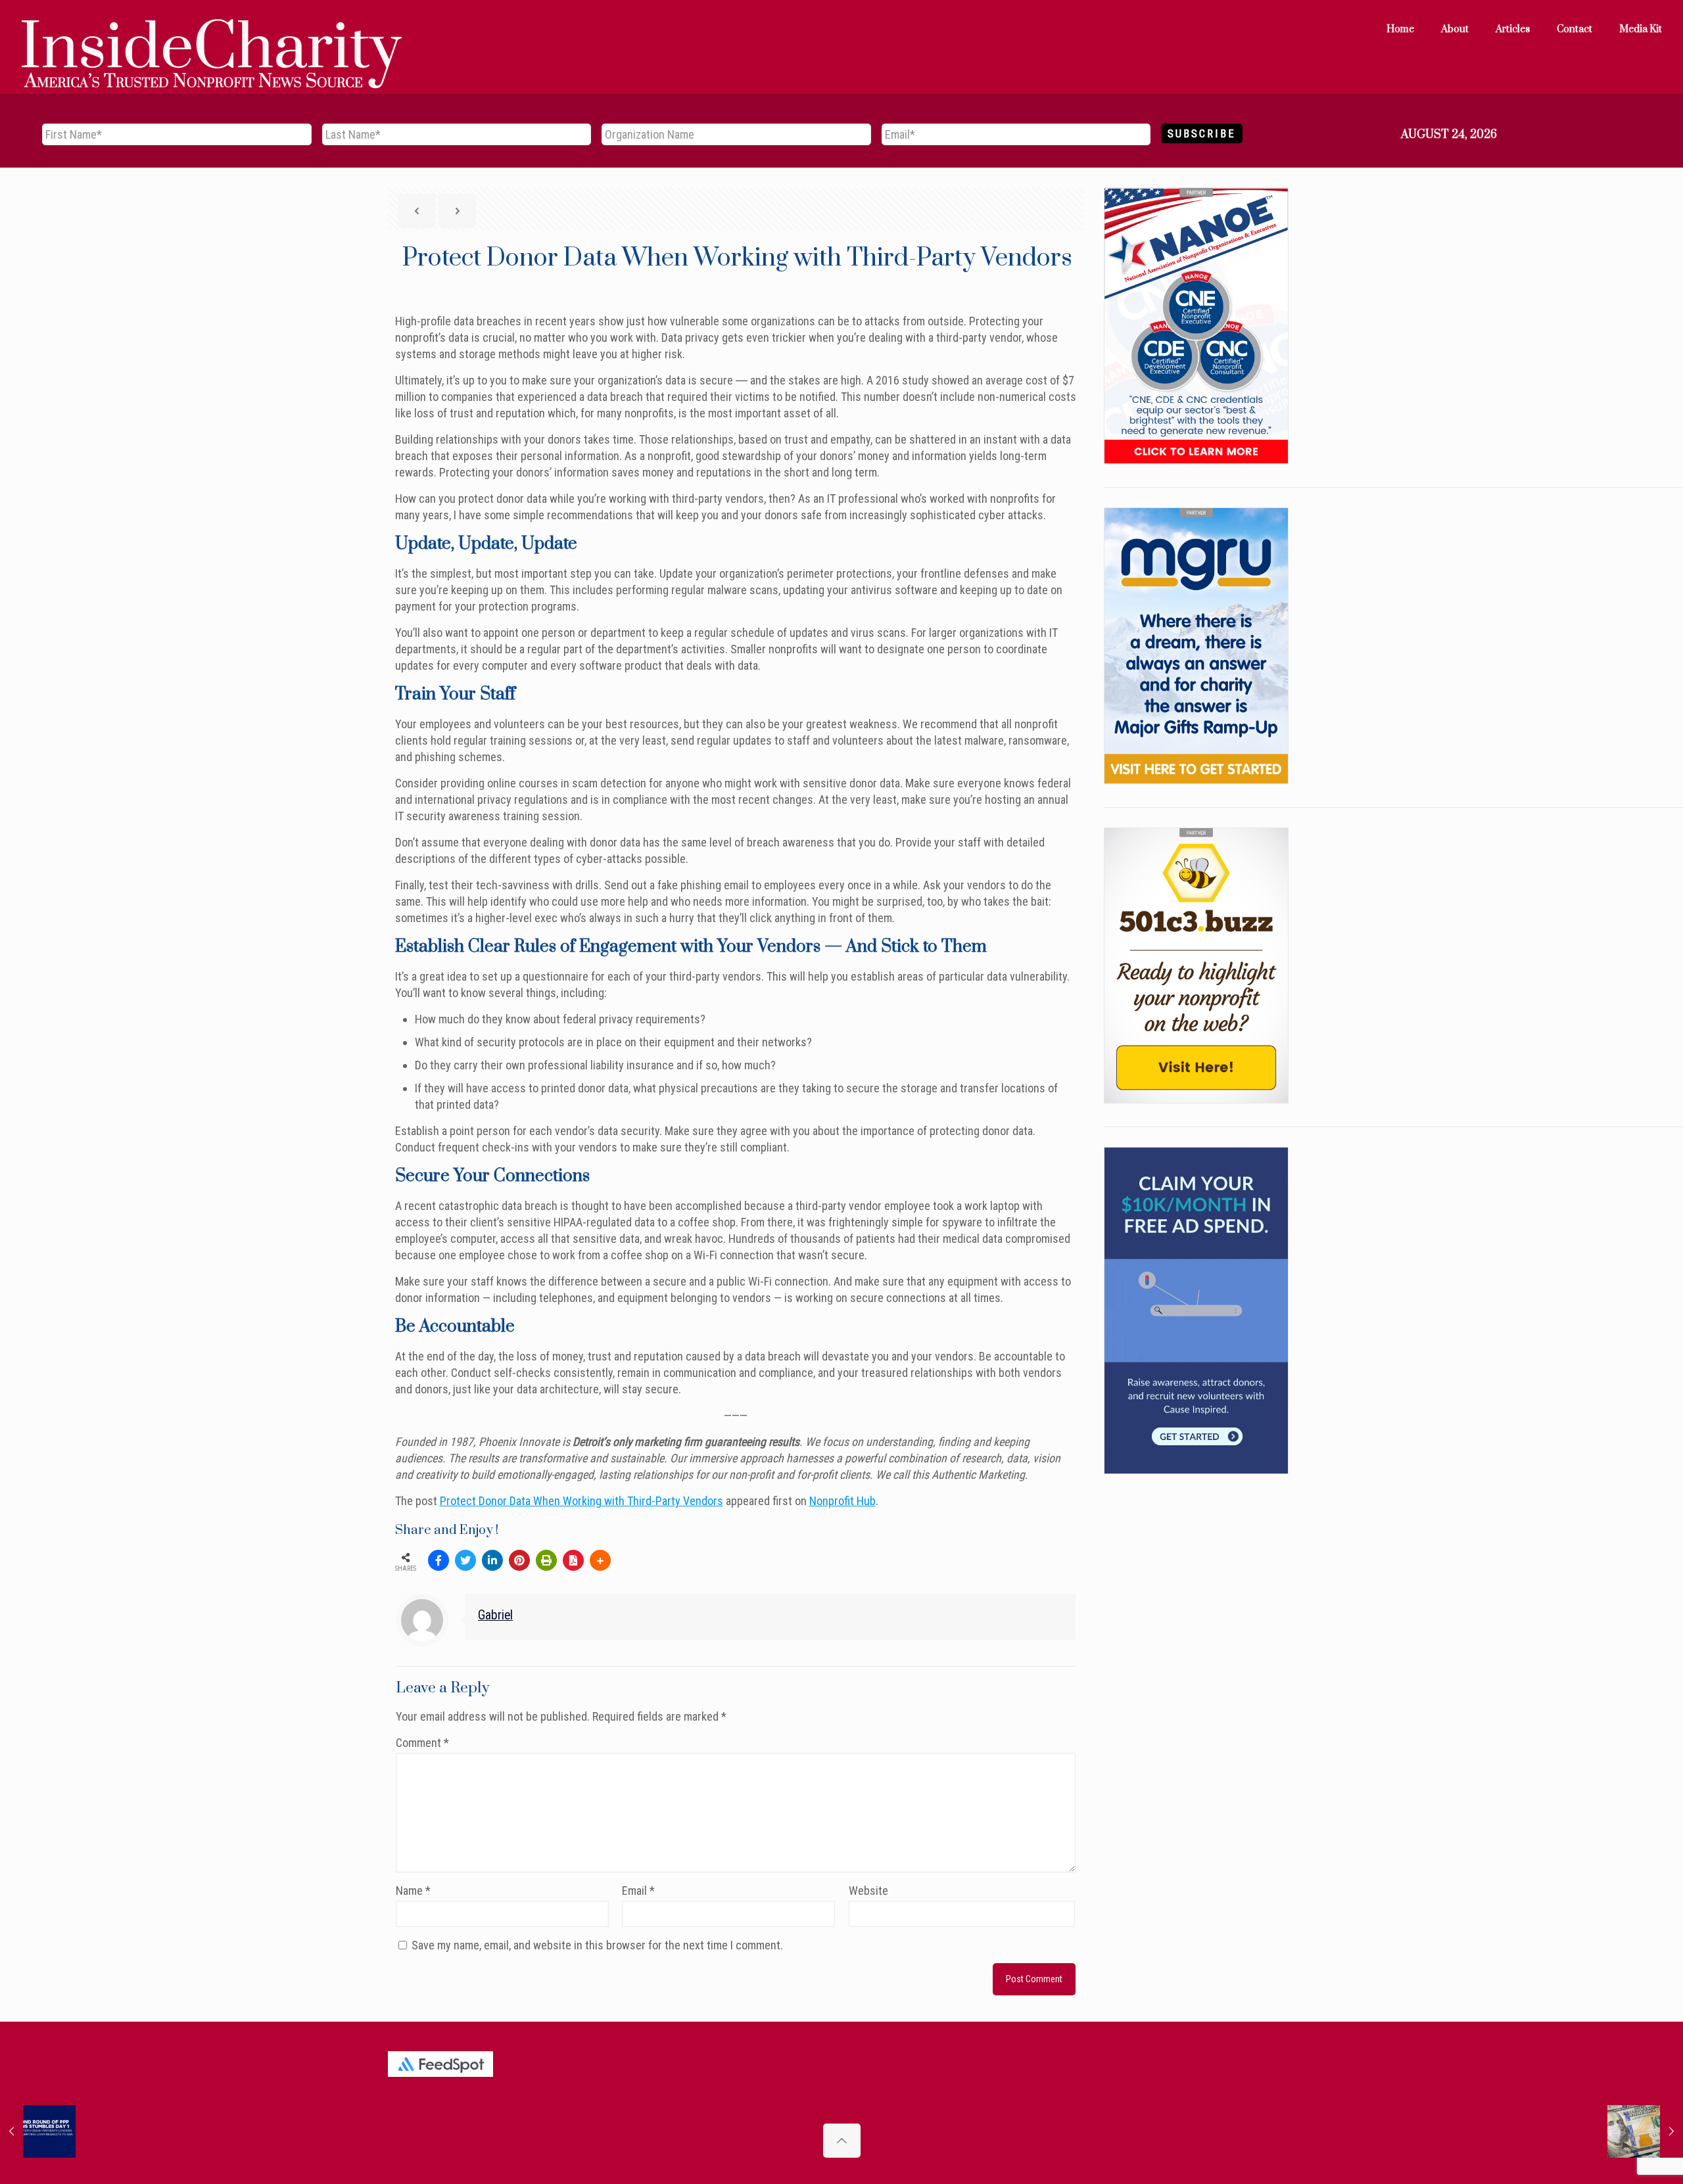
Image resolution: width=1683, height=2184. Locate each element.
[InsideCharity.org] (212, 30)
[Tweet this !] (465, 1560)
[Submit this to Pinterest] (519, 1560)
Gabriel (495, 1615)
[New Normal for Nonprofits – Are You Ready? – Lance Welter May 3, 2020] (1645, 2131)
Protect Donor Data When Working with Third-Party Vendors (581, 1501)
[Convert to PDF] (573, 1560)
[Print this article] (546, 1560)
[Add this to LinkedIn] (492, 1560)
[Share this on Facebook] (439, 1560)
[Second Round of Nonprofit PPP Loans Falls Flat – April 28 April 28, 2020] (38, 2131)
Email (638, 1891)
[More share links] (600, 1560)
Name (413, 1891)
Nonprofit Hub (842, 1501)
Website (868, 1891)
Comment (422, 1743)
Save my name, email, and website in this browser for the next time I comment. (597, 1945)
